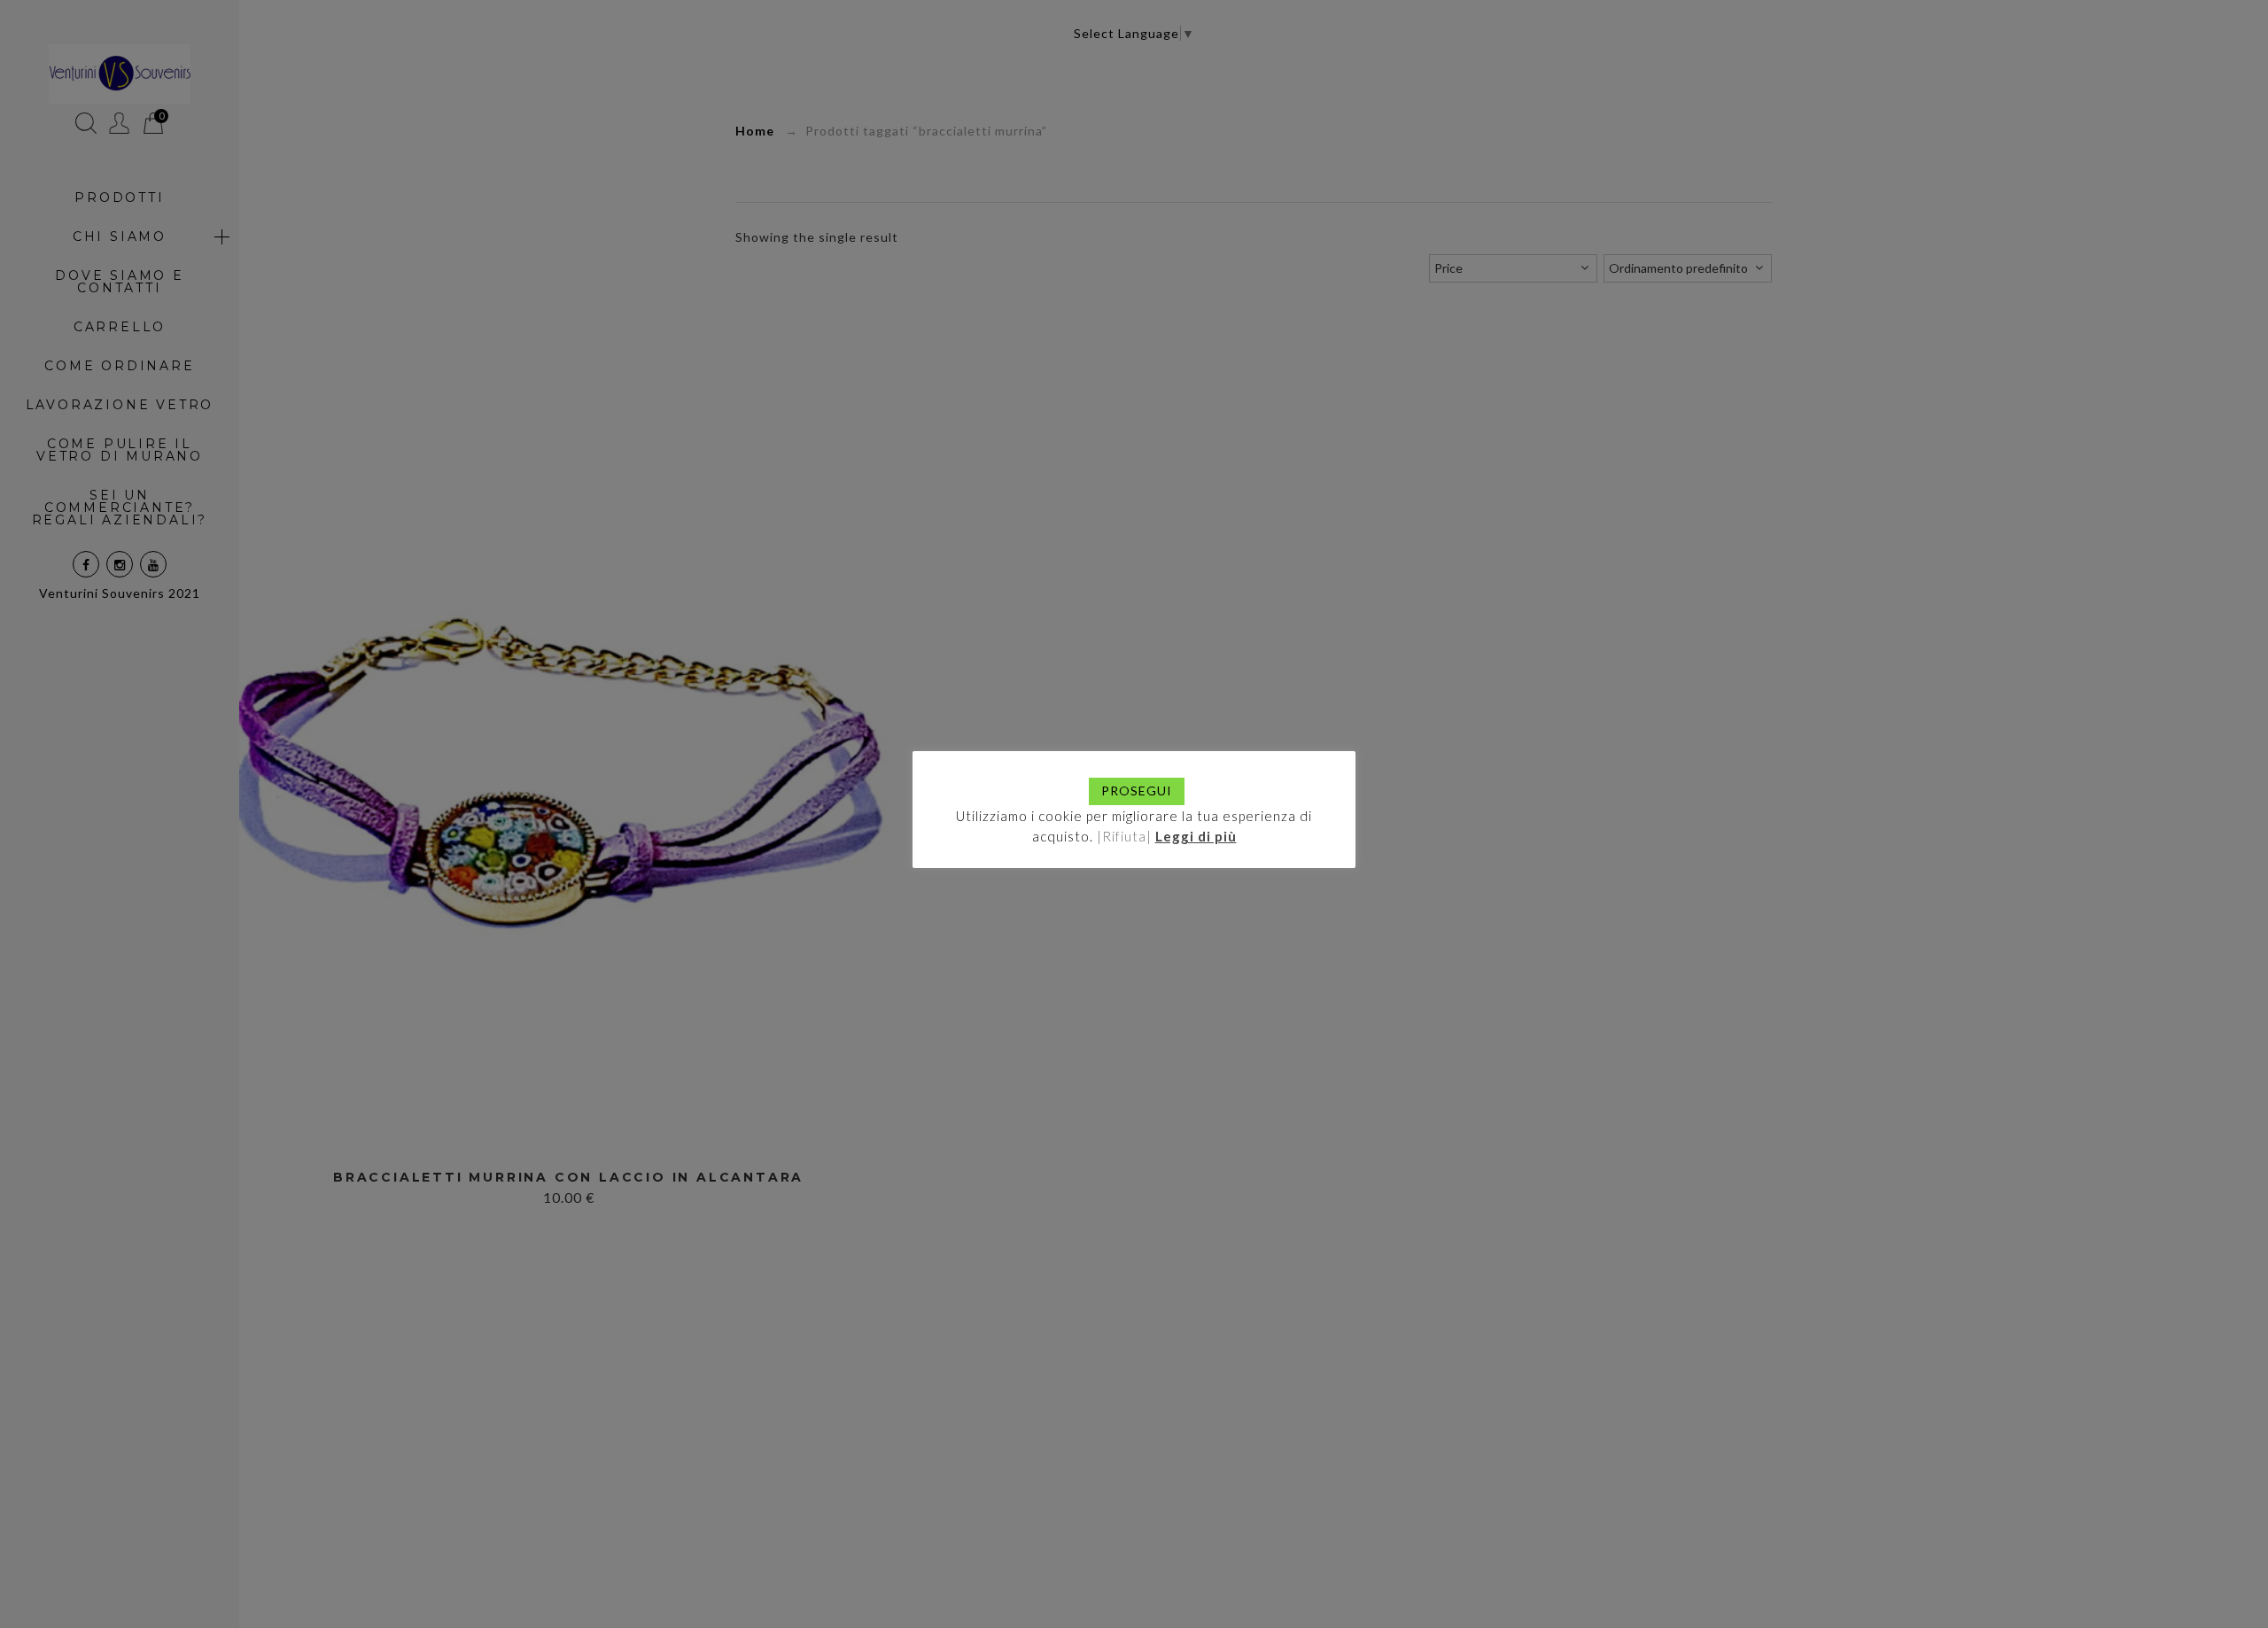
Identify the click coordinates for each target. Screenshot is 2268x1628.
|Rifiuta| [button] (1124, 836)
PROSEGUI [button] (1137, 791)
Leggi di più (1196, 836)
